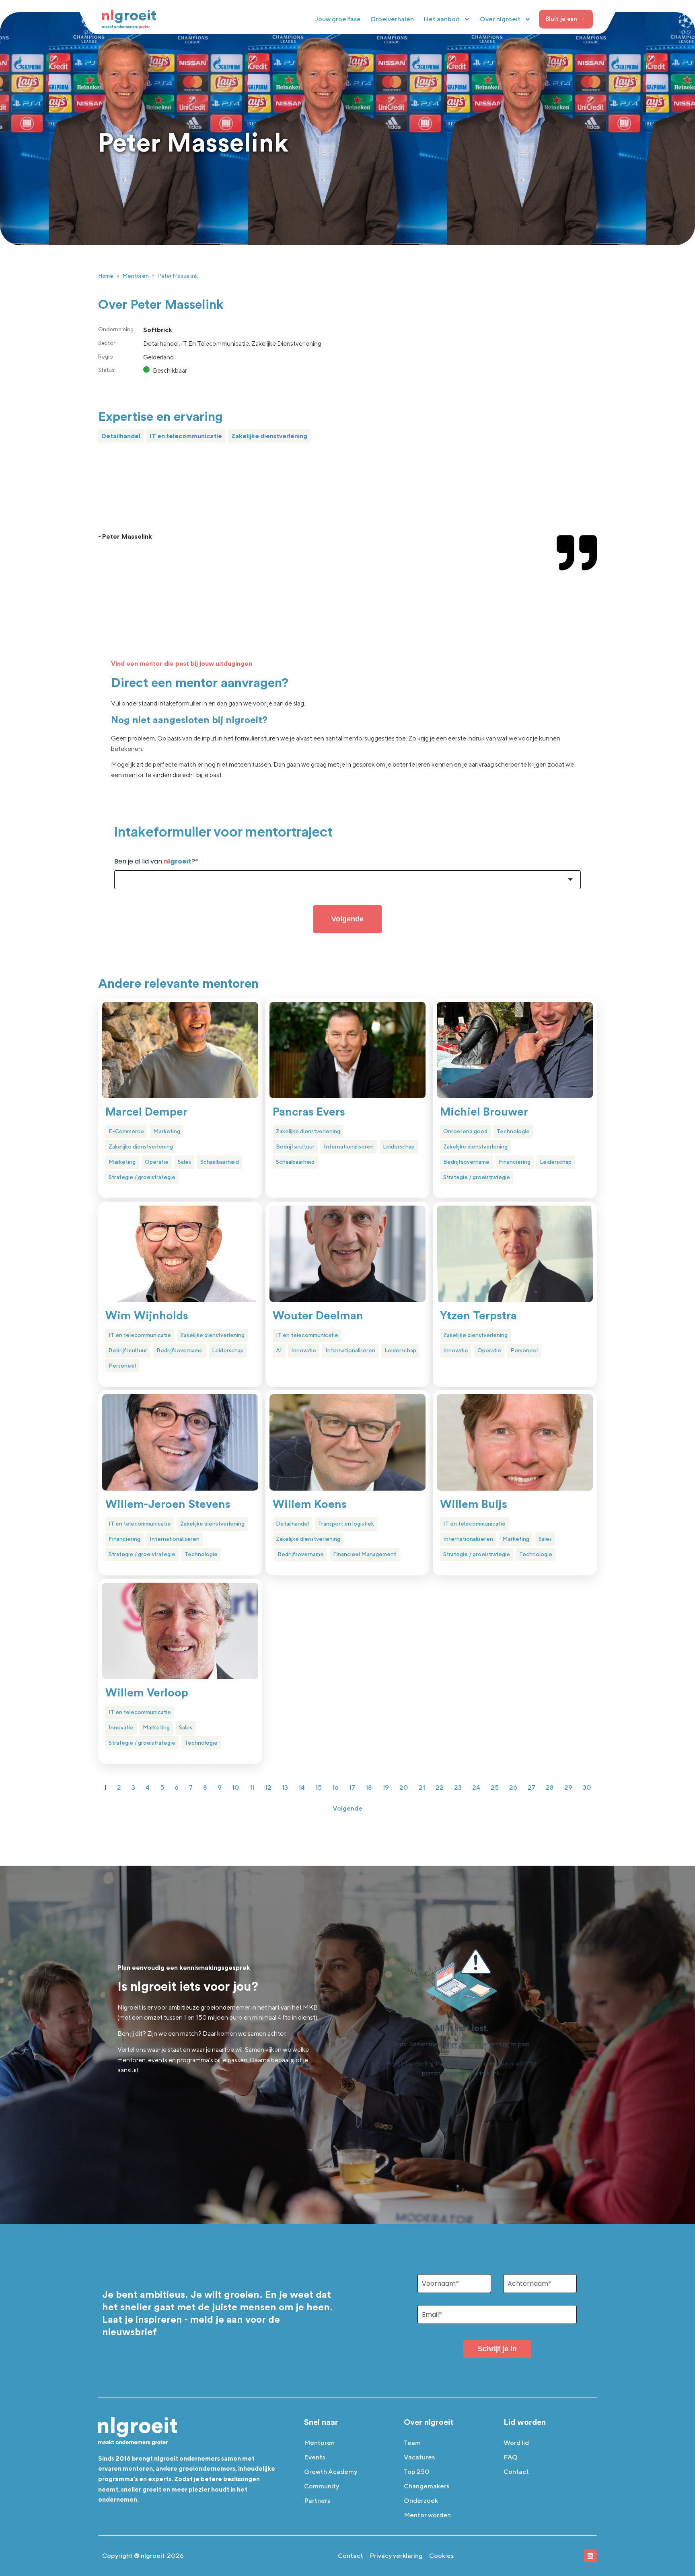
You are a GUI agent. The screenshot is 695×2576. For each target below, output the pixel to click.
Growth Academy (331, 2472)
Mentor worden (427, 2515)
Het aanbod (442, 19)
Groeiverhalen (392, 19)
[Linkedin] (590, 2556)
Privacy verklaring (396, 2556)
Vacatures (419, 2457)
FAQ (511, 2457)
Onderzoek (421, 2501)
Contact (516, 2472)
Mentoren (136, 276)
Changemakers (427, 2486)
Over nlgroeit (500, 19)
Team (412, 2443)
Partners (317, 2501)
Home (106, 276)
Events (315, 2457)
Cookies (441, 2556)
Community (322, 2486)
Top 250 (417, 2472)
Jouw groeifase (338, 19)
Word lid (516, 2443)
